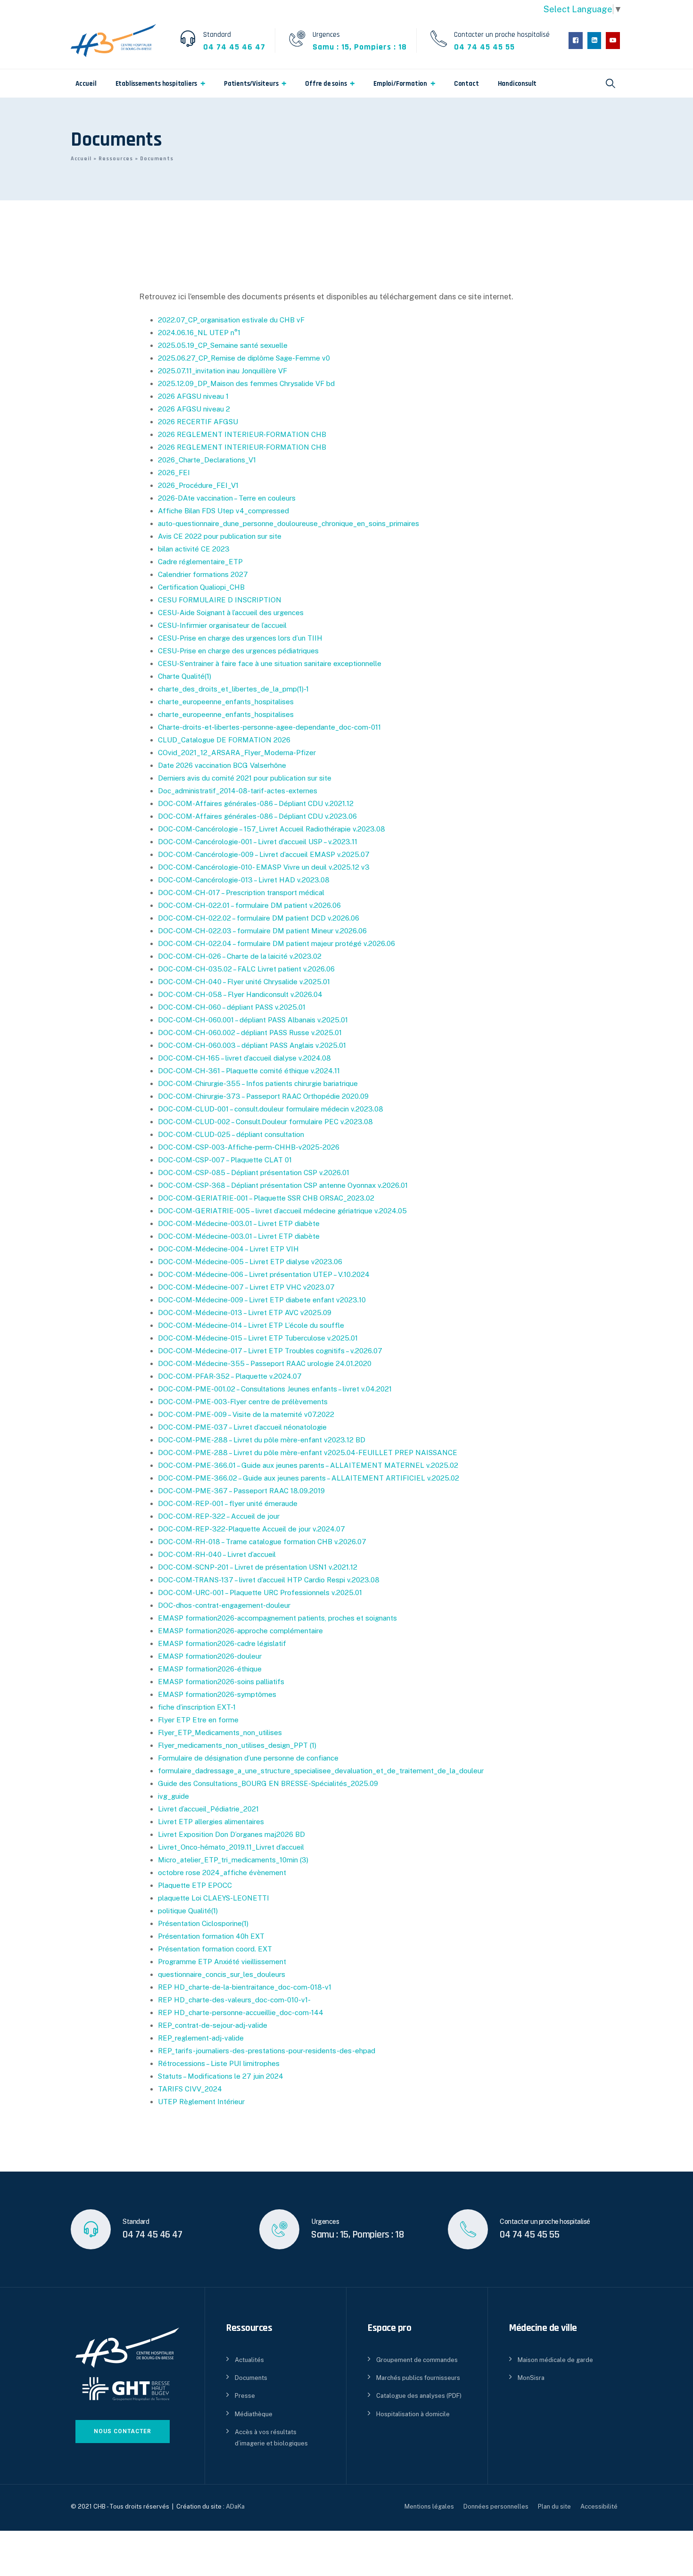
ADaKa (235, 2506)
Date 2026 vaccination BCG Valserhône (222, 765)
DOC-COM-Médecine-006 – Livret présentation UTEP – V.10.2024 (264, 1274)
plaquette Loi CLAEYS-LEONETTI (214, 1898)
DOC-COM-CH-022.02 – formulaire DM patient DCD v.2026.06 (259, 918)
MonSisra (531, 2378)
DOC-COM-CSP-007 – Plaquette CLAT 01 (225, 1160)
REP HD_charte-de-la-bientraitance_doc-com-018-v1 (245, 1987)
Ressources (116, 159)
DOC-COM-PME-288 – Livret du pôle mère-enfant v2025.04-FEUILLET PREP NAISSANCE (308, 1453)
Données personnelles (496, 2506)
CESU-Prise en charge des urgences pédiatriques (238, 651)
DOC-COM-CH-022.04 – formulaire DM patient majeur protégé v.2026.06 (276, 943)
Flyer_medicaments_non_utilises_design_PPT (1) (237, 1745)
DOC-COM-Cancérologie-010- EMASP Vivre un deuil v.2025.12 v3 (264, 867)
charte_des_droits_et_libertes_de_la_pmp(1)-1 (233, 689)
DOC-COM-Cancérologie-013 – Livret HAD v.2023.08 (244, 880)
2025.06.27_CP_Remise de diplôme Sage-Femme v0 (244, 358)
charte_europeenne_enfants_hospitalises (226, 702)
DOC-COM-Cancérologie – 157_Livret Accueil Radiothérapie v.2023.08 (272, 829)
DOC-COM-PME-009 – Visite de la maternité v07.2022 (246, 1414)
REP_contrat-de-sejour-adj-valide (213, 2025)
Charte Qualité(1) (185, 676)
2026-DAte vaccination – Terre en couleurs (227, 498)
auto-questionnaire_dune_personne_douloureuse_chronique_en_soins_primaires (289, 523)
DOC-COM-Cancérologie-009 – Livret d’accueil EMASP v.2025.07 (264, 854)
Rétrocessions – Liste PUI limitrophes (219, 2063)
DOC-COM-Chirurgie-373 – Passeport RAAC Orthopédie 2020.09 (263, 1096)
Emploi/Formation (400, 84)
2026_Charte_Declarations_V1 (207, 460)
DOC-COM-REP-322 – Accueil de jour (219, 1516)
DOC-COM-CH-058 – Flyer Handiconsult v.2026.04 (240, 994)
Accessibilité (599, 2506)
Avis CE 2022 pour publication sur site (220, 536)
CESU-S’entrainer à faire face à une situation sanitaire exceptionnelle (270, 663)
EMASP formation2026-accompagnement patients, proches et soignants (277, 1618)
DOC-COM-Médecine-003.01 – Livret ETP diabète (239, 1223)
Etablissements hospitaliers (157, 84)
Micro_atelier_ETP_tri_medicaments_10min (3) (233, 1860)
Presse (245, 2396)
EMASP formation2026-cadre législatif (222, 1643)
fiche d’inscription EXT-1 (197, 1707)
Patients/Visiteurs (251, 84)
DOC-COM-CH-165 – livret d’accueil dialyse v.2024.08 (244, 1058)
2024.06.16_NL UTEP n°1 (199, 333)
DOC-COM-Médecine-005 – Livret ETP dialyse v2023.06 (250, 1262)
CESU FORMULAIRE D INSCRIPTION (220, 600)
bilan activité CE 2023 (194, 549)
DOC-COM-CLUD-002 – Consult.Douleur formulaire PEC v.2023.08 (265, 1122)
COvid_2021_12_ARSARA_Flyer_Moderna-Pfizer (237, 753)
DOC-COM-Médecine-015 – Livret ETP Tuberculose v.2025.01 (258, 1338)
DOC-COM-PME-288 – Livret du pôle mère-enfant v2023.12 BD (262, 1440)
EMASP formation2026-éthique (210, 1669)
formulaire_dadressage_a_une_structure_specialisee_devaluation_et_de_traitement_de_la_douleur (321, 1771)
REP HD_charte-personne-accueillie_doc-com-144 (241, 2012)
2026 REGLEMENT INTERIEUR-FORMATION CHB (242, 434)
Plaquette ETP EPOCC (195, 1885)
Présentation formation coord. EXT (215, 1949)
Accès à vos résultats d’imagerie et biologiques (271, 2437)
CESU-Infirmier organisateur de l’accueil (222, 625)
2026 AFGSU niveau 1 (193, 396)
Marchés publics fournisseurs (418, 2378)
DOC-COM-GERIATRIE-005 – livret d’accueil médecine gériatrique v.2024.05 (282, 1211)
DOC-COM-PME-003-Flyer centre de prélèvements (243, 1402)
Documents (251, 2378)
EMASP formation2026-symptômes (217, 1694)
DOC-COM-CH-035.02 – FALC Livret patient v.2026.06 (246, 969)
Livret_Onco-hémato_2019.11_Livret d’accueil (231, 1847)
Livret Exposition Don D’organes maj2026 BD (231, 1834)
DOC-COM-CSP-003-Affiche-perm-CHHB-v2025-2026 (249, 1147)
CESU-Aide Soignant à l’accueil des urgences (231, 613)
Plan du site (554, 2506)
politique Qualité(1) (188, 1911)
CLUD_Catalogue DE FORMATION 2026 (224, 740)
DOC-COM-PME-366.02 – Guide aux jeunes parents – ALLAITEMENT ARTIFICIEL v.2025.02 (309, 1478)
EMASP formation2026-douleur (210, 1656)
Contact (466, 84)
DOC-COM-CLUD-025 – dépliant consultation (231, 1134)
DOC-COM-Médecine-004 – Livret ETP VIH (228, 1249)
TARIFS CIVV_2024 (190, 2089)
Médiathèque (254, 2414)
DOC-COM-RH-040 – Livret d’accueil (217, 1554)
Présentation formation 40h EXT (211, 1936)
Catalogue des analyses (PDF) (419, 2396)
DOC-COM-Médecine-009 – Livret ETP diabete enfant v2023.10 (262, 1300)
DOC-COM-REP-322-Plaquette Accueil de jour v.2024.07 (252, 1529)
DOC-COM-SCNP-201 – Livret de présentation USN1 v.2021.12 (258, 1567)
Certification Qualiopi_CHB (201, 587)
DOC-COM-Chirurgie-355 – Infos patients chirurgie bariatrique (258, 1083)
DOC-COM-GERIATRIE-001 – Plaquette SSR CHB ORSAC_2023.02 (266, 1198)
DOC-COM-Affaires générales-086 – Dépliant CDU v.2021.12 (256, 803)
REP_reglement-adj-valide (201, 2038)
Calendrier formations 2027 (203, 574)
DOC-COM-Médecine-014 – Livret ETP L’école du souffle (251, 1325)
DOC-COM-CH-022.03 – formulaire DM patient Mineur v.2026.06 (262, 931)
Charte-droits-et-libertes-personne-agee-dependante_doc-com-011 (269, 727)
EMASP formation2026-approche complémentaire (240, 1631)
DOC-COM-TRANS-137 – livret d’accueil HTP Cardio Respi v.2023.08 (269, 1580)
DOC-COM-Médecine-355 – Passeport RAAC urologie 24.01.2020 (265, 1363)
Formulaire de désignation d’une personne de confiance (248, 1758)
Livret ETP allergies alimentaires (211, 1822)
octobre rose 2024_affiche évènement (222, 1872)
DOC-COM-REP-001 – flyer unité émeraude (228, 1503)
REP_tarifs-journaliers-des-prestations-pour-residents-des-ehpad (267, 2051)
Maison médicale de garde (555, 2360)
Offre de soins (326, 84)
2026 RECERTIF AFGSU (198, 422)
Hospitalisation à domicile (413, 2414)
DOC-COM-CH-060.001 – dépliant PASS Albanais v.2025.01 (253, 1020)
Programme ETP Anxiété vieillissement (222, 1962)
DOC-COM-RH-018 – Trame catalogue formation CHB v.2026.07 (262, 1542)
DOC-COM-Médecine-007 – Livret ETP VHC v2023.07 (246, 1287)
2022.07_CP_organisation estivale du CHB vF (231, 320)
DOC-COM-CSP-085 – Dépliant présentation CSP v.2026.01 (254, 1173)
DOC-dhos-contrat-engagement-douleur (224, 1605)
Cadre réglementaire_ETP (200, 562)
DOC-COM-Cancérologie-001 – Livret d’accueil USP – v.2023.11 (258, 842)
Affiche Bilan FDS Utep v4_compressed (223, 511)
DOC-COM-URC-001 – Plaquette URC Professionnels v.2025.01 (260, 1593)
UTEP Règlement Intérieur (201, 2102)
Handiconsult (517, 84)
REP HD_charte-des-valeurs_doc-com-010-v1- (234, 2000)
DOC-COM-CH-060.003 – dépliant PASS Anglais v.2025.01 (252, 1045)
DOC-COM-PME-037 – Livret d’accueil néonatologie (242, 1427)
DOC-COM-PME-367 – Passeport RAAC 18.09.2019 (241, 1491)
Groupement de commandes (417, 2360)
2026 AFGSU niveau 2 (194, 409)
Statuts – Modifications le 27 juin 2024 (221, 2076)
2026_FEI (174, 473)
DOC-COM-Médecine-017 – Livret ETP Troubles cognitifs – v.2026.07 (270, 1351)
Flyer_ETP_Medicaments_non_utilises (220, 1732)
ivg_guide (173, 1796)
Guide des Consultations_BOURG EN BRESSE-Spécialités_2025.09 (268, 1783)
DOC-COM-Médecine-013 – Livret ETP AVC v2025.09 (245, 1313)
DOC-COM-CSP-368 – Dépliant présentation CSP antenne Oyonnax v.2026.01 (283, 1185)
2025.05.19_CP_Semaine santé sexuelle (223, 345)
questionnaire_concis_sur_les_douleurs (222, 1974)
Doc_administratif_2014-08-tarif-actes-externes (238, 791)
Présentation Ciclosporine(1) (203, 1923)
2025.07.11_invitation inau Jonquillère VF (223, 371)
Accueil (86, 84)
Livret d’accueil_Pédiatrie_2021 (208, 1809)
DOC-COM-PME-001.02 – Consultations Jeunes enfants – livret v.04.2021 (275, 1389)
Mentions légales (429, 2506)
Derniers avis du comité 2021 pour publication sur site (245, 778)
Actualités (249, 2360)
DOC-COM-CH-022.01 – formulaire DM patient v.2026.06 (249, 905)
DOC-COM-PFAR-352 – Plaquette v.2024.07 (230, 1376)
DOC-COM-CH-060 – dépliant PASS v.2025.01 (232, 1007)
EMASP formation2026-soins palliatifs (221, 1682)
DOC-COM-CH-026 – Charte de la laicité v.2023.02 (240, 956)
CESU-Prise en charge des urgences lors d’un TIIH (240, 638)
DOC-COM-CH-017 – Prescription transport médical (241, 893)
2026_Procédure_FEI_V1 (198, 485)
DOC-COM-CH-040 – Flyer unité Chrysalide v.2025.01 (244, 982)
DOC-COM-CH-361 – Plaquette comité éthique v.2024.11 (249, 1071)
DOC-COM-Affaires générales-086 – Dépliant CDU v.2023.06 (257, 816)
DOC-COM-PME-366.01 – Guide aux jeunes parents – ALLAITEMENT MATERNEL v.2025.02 (308, 1465)
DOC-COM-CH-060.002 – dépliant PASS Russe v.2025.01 (250, 1033)
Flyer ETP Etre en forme (198, 1720)
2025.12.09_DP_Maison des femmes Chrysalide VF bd (246, 383)
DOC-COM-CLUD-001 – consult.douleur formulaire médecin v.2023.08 (271, 1109)
